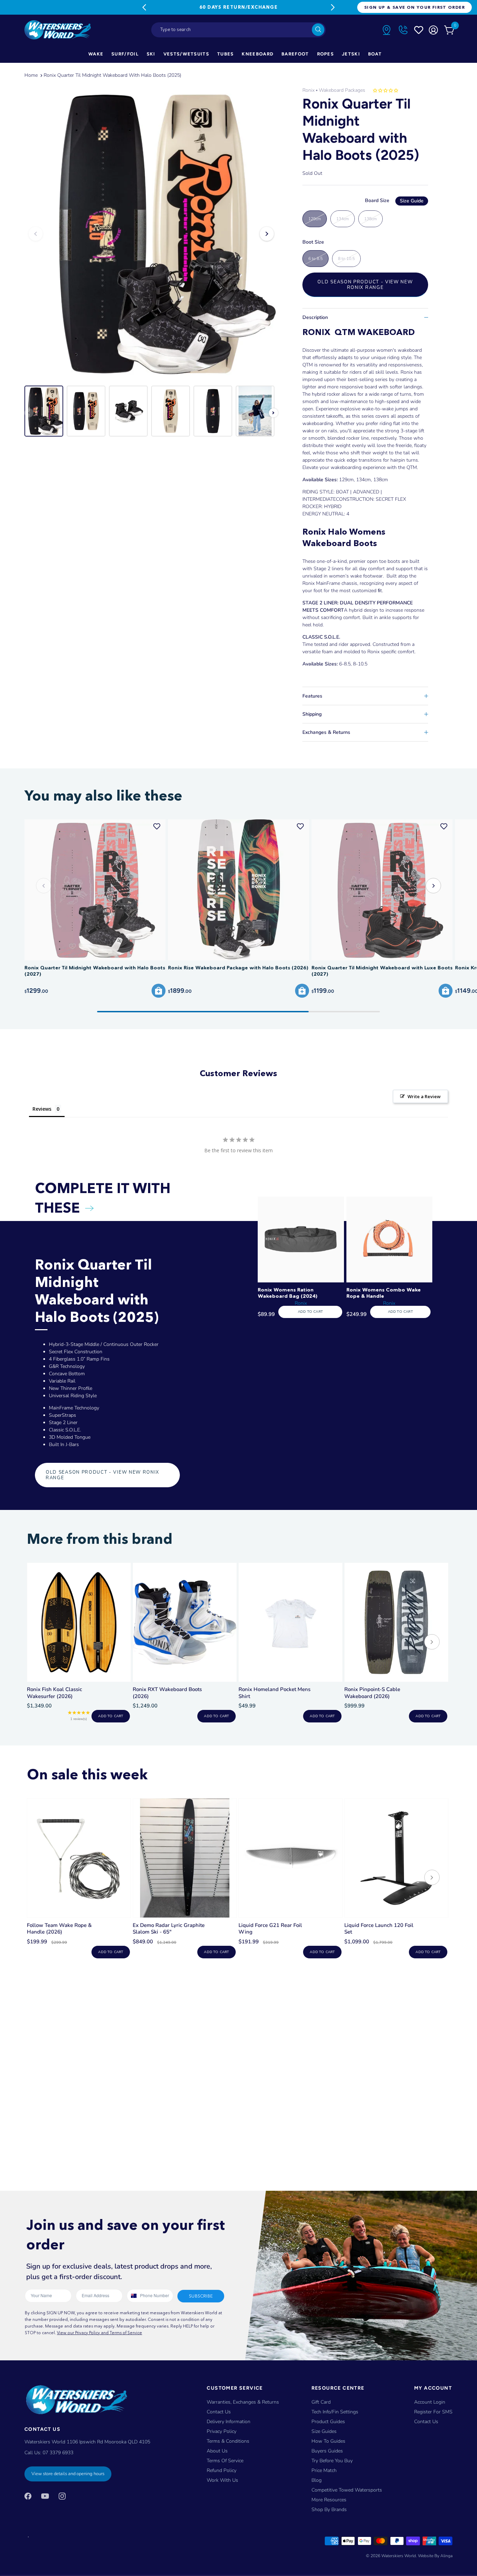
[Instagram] (62, 2496)
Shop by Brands (329, 2510)
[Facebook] (28, 2496)
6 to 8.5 (315, 259)
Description (315, 317)
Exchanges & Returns (326, 732)
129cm (315, 219)
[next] (432, 1643)
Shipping (312, 714)
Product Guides (328, 2422)
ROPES (326, 54)
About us (217, 2451)
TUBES (226, 54)
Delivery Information (229, 2422)
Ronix (309, 90)
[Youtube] (45, 2496)
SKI (151, 54)
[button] (433, 886)
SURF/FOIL (125, 54)
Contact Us (219, 2412)
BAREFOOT (295, 54)
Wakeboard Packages (342, 90)
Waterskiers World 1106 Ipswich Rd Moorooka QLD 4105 (87, 2442)
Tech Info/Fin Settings (335, 2412)
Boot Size (313, 242)
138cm (370, 219)
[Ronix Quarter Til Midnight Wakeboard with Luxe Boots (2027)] (382, 890)
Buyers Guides (327, 2451)
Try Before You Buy (332, 2461)
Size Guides (324, 2431)
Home (31, 75)
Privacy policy (222, 2431)
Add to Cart (310, 1312)
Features (312, 696)
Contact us (426, 2422)
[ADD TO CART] (159, 991)
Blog (317, 2480)
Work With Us (222, 2480)
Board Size (394, 200)
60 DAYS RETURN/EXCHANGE (239, 7)
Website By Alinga (435, 2556)
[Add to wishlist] (157, 826)
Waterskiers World (399, 2556)
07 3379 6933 (58, 2453)
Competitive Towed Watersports (347, 2490)
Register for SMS (433, 2412)
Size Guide (412, 201)
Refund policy (222, 2470)
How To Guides (328, 2441)
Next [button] (267, 234)
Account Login (430, 2402)
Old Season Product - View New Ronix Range (365, 285)
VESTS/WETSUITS (186, 54)
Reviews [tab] (42, 1109)
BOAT (375, 54)
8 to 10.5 (346, 259)
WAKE (96, 54)
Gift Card (321, 2402)
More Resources (329, 2500)
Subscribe (201, 2296)
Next (333, 7)
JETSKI (351, 54)
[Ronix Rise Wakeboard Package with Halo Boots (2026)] (239, 890)
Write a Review (424, 1096)
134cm (343, 219)
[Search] (318, 30)
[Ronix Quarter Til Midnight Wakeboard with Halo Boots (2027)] (95, 890)
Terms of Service (225, 2461)
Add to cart (111, 1716)
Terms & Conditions (228, 2441)
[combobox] (239, 30)
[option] (151, 234)
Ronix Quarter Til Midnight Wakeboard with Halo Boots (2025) (112, 75)
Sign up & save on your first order (414, 7)
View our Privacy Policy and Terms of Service (100, 2333)
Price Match (324, 2470)
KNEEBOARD (258, 54)
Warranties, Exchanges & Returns (243, 2402)
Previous (144, 7)
